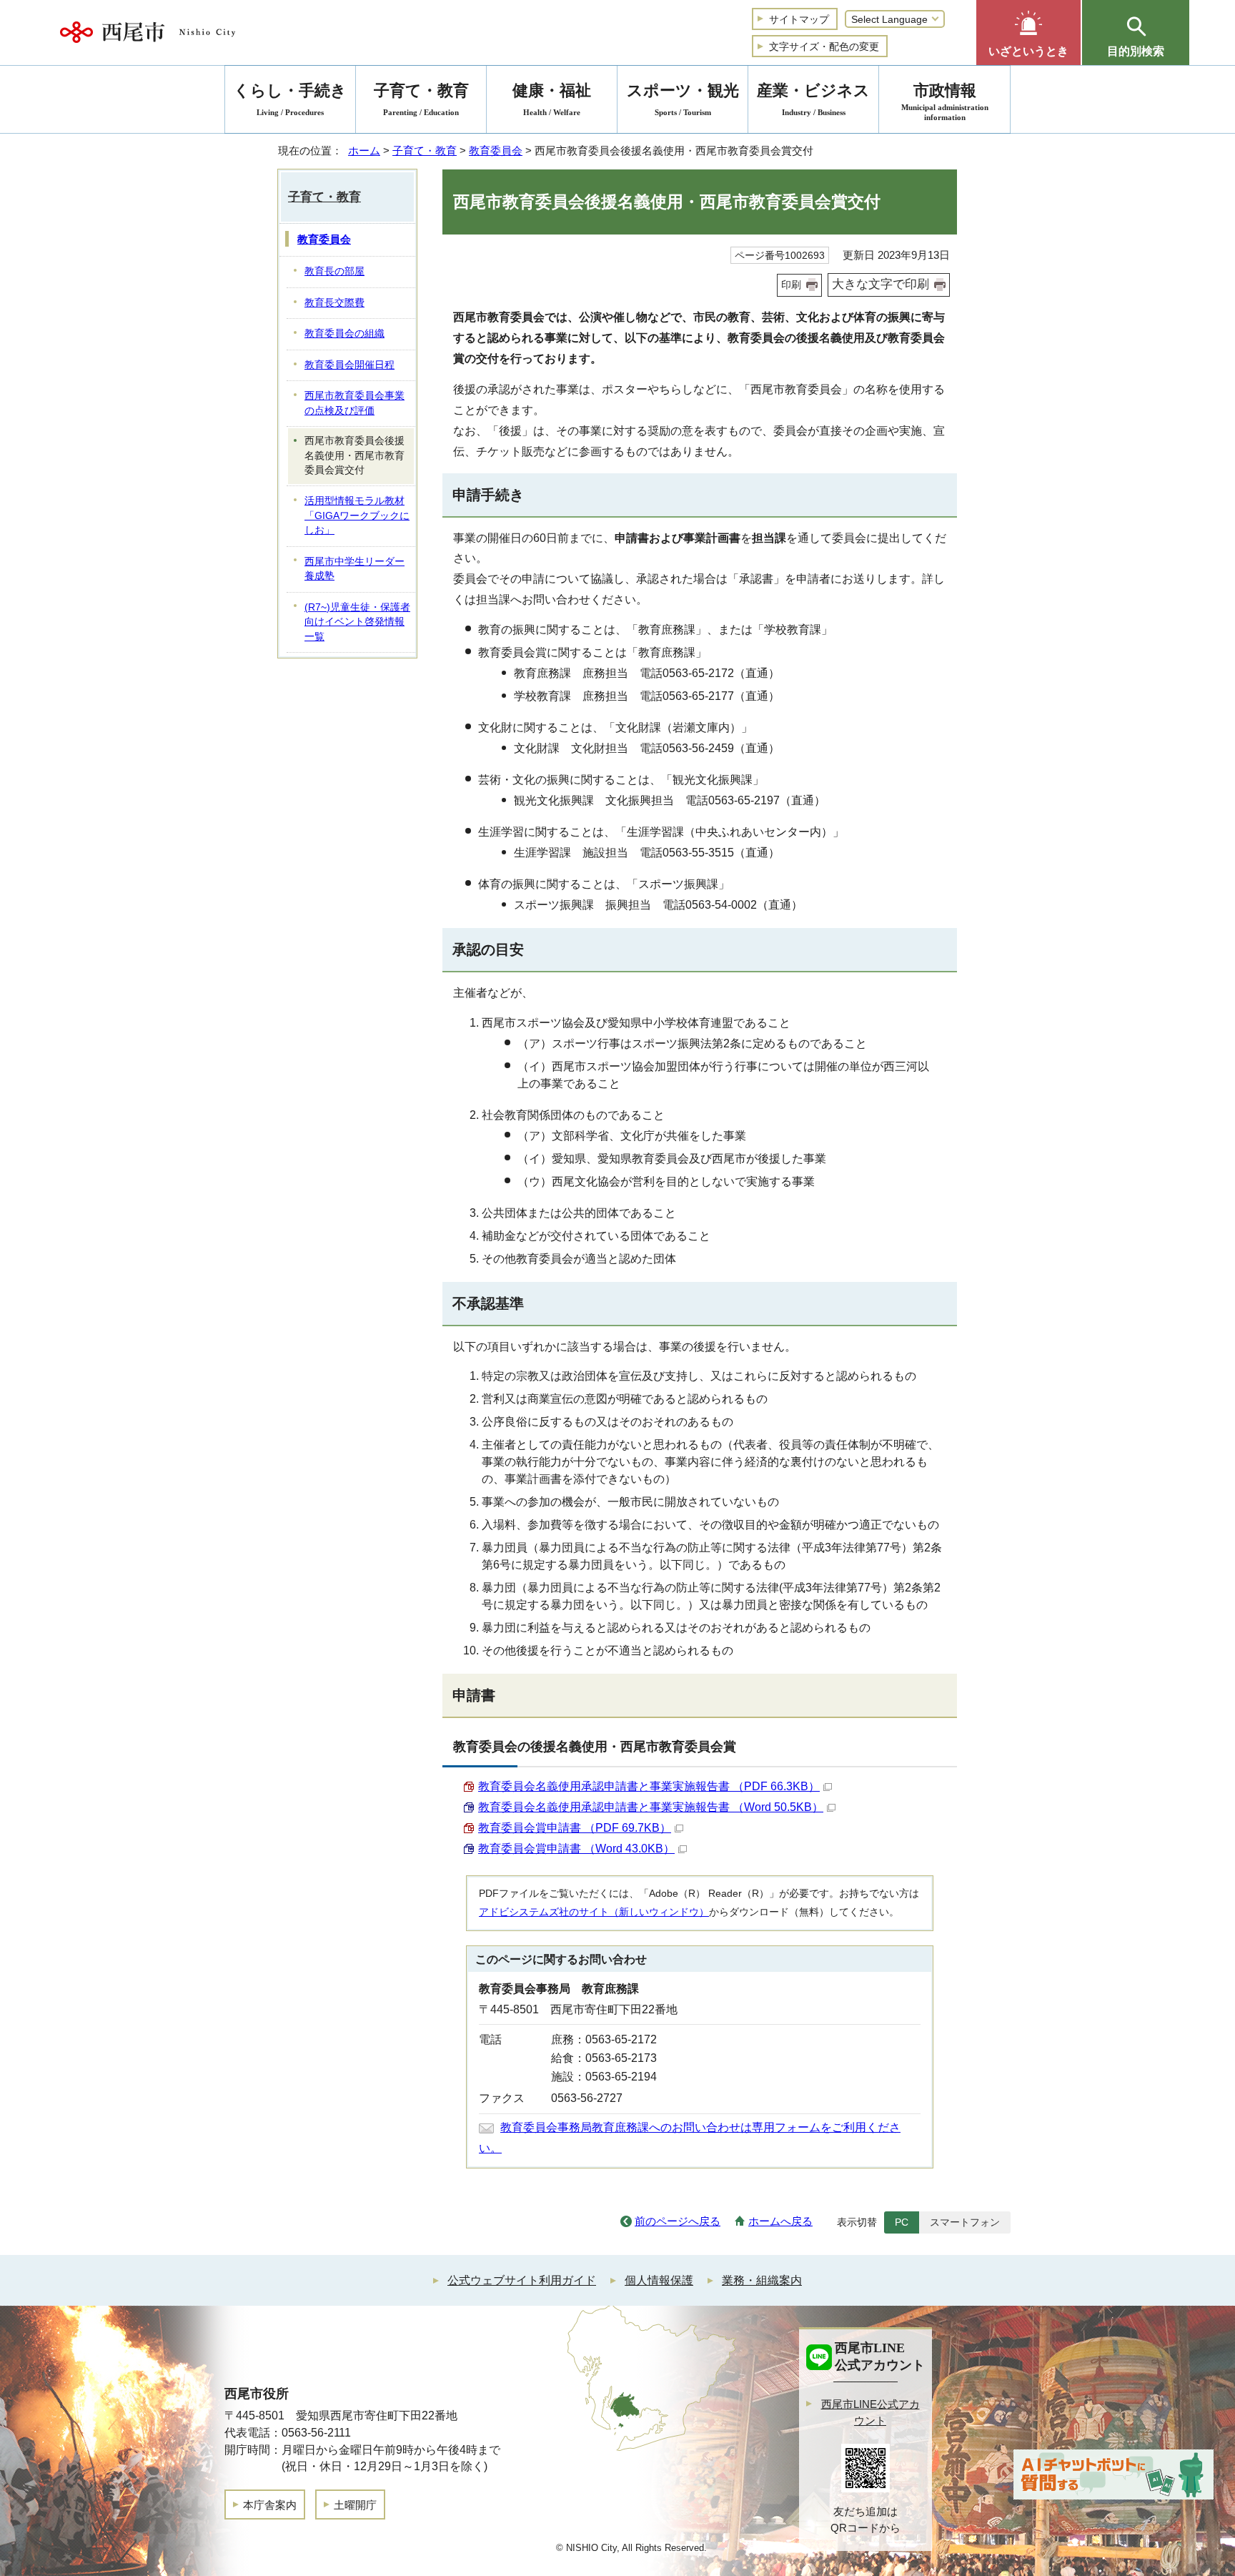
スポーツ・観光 (683, 99)
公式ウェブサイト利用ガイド (522, 2280)
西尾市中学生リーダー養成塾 (354, 569)
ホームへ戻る (780, 2221)
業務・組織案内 (762, 2280)
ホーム (364, 150)
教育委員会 (496, 150)
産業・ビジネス (813, 99)
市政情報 (945, 102)
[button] (1028, 33)
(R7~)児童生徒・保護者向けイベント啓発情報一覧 (357, 622)
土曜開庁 (355, 2505)
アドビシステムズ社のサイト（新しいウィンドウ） (594, 1912)
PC (902, 2222)
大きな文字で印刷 (881, 284)
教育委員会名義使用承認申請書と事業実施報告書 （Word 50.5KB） (651, 1807)
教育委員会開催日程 (349, 365)
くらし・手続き (290, 99)
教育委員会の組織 (344, 334)
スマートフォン (965, 2222)
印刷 (791, 285)
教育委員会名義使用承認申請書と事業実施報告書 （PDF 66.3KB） (649, 1786)
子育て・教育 (425, 150)
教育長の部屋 (334, 271)
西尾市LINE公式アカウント (871, 2412)
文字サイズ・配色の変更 (824, 46)
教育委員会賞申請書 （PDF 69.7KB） (575, 1828)
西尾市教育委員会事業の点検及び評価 (354, 403)
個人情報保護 (659, 2280)
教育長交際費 (334, 303)
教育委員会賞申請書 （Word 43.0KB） (576, 1849)
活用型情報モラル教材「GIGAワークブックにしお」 (357, 515)
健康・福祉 (552, 99)
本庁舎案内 (270, 2505)
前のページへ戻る (678, 2221)
